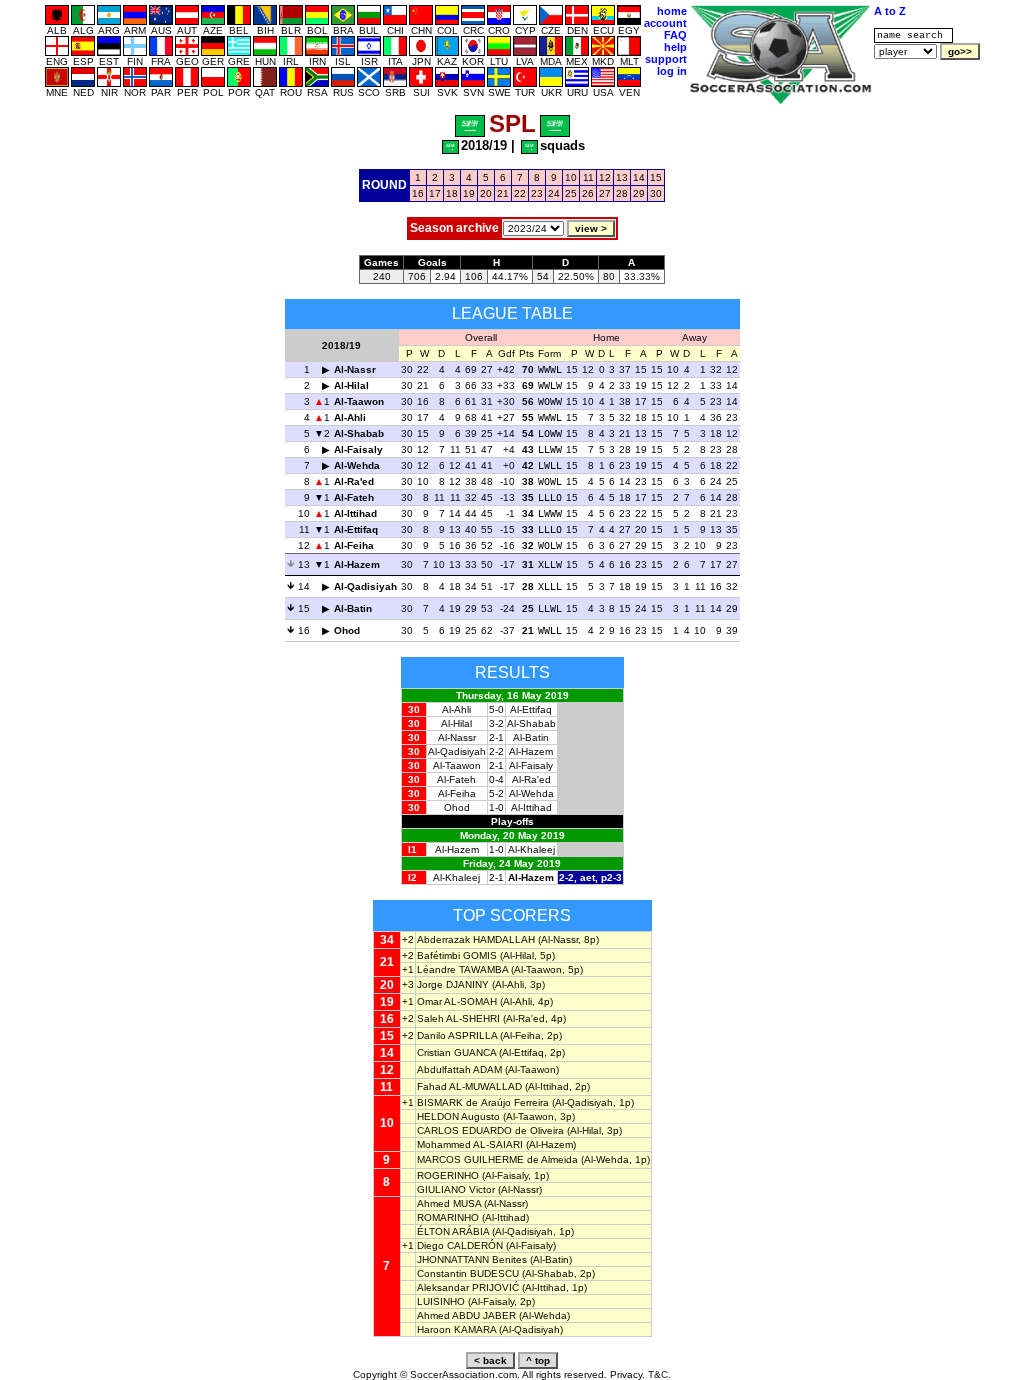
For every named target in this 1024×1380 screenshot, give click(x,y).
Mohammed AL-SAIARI (470, 1144)
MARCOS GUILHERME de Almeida (497, 1159)
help (675, 47)
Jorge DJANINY (453, 984)
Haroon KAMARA (456, 1329)
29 (639, 193)
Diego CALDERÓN (460, 1245)
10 (571, 177)
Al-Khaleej (531, 849)
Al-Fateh (354, 497)
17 (435, 193)
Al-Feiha (354, 545)
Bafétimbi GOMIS (457, 955)
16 (418, 193)
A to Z (890, 11)
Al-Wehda (357, 465)
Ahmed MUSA (449, 1203)
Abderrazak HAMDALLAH (476, 939)
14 (639, 177)
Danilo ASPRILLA (457, 1035)
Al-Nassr (355, 369)
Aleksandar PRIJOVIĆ (468, 1287)
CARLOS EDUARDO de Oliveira (490, 1130)
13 (622, 177)
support (666, 59)
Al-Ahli (350, 417)
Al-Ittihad (355, 513)
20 (486, 193)
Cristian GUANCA (456, 1052)
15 (656, 177)
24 (554, 193)
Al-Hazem (357, 564)
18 (452, 193)
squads (562, 145)
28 (622, 193)
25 (571, 193)
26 (588, 193)
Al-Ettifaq (356, 529)
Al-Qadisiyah (365, 586)
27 (605, 193)
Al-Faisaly (358, 449)
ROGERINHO (448, 1175)
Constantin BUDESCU (468, 1273)
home (672, 11)
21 (503, 193)
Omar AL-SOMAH (457, 1001)
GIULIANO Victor (456, 1189)
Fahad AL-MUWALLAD (469, 1086)
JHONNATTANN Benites (472, 1259)
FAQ (675, 35)
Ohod (347, 630)
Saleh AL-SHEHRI (458, 1018)
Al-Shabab (359, 433)
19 (469, 193)
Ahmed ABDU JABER (466, 1315)
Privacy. (627, 1374)
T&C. (659, 1374)
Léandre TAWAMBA (462, 969)
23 (537, 193)
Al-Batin (353, 608)
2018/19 (484, 145)
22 (520, 193)
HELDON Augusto (458, 1116)
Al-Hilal (351, 385)
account (665, 23)
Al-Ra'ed (354, 481)
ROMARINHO (448, 1217)
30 (656, 193)
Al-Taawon (359, 401)
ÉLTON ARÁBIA (453, 1231)
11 (588, 177)
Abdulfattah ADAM (459, 1069)
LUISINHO (441, 1301)
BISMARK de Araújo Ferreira (483, 1102)
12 (605, 177)
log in (672, 71)
